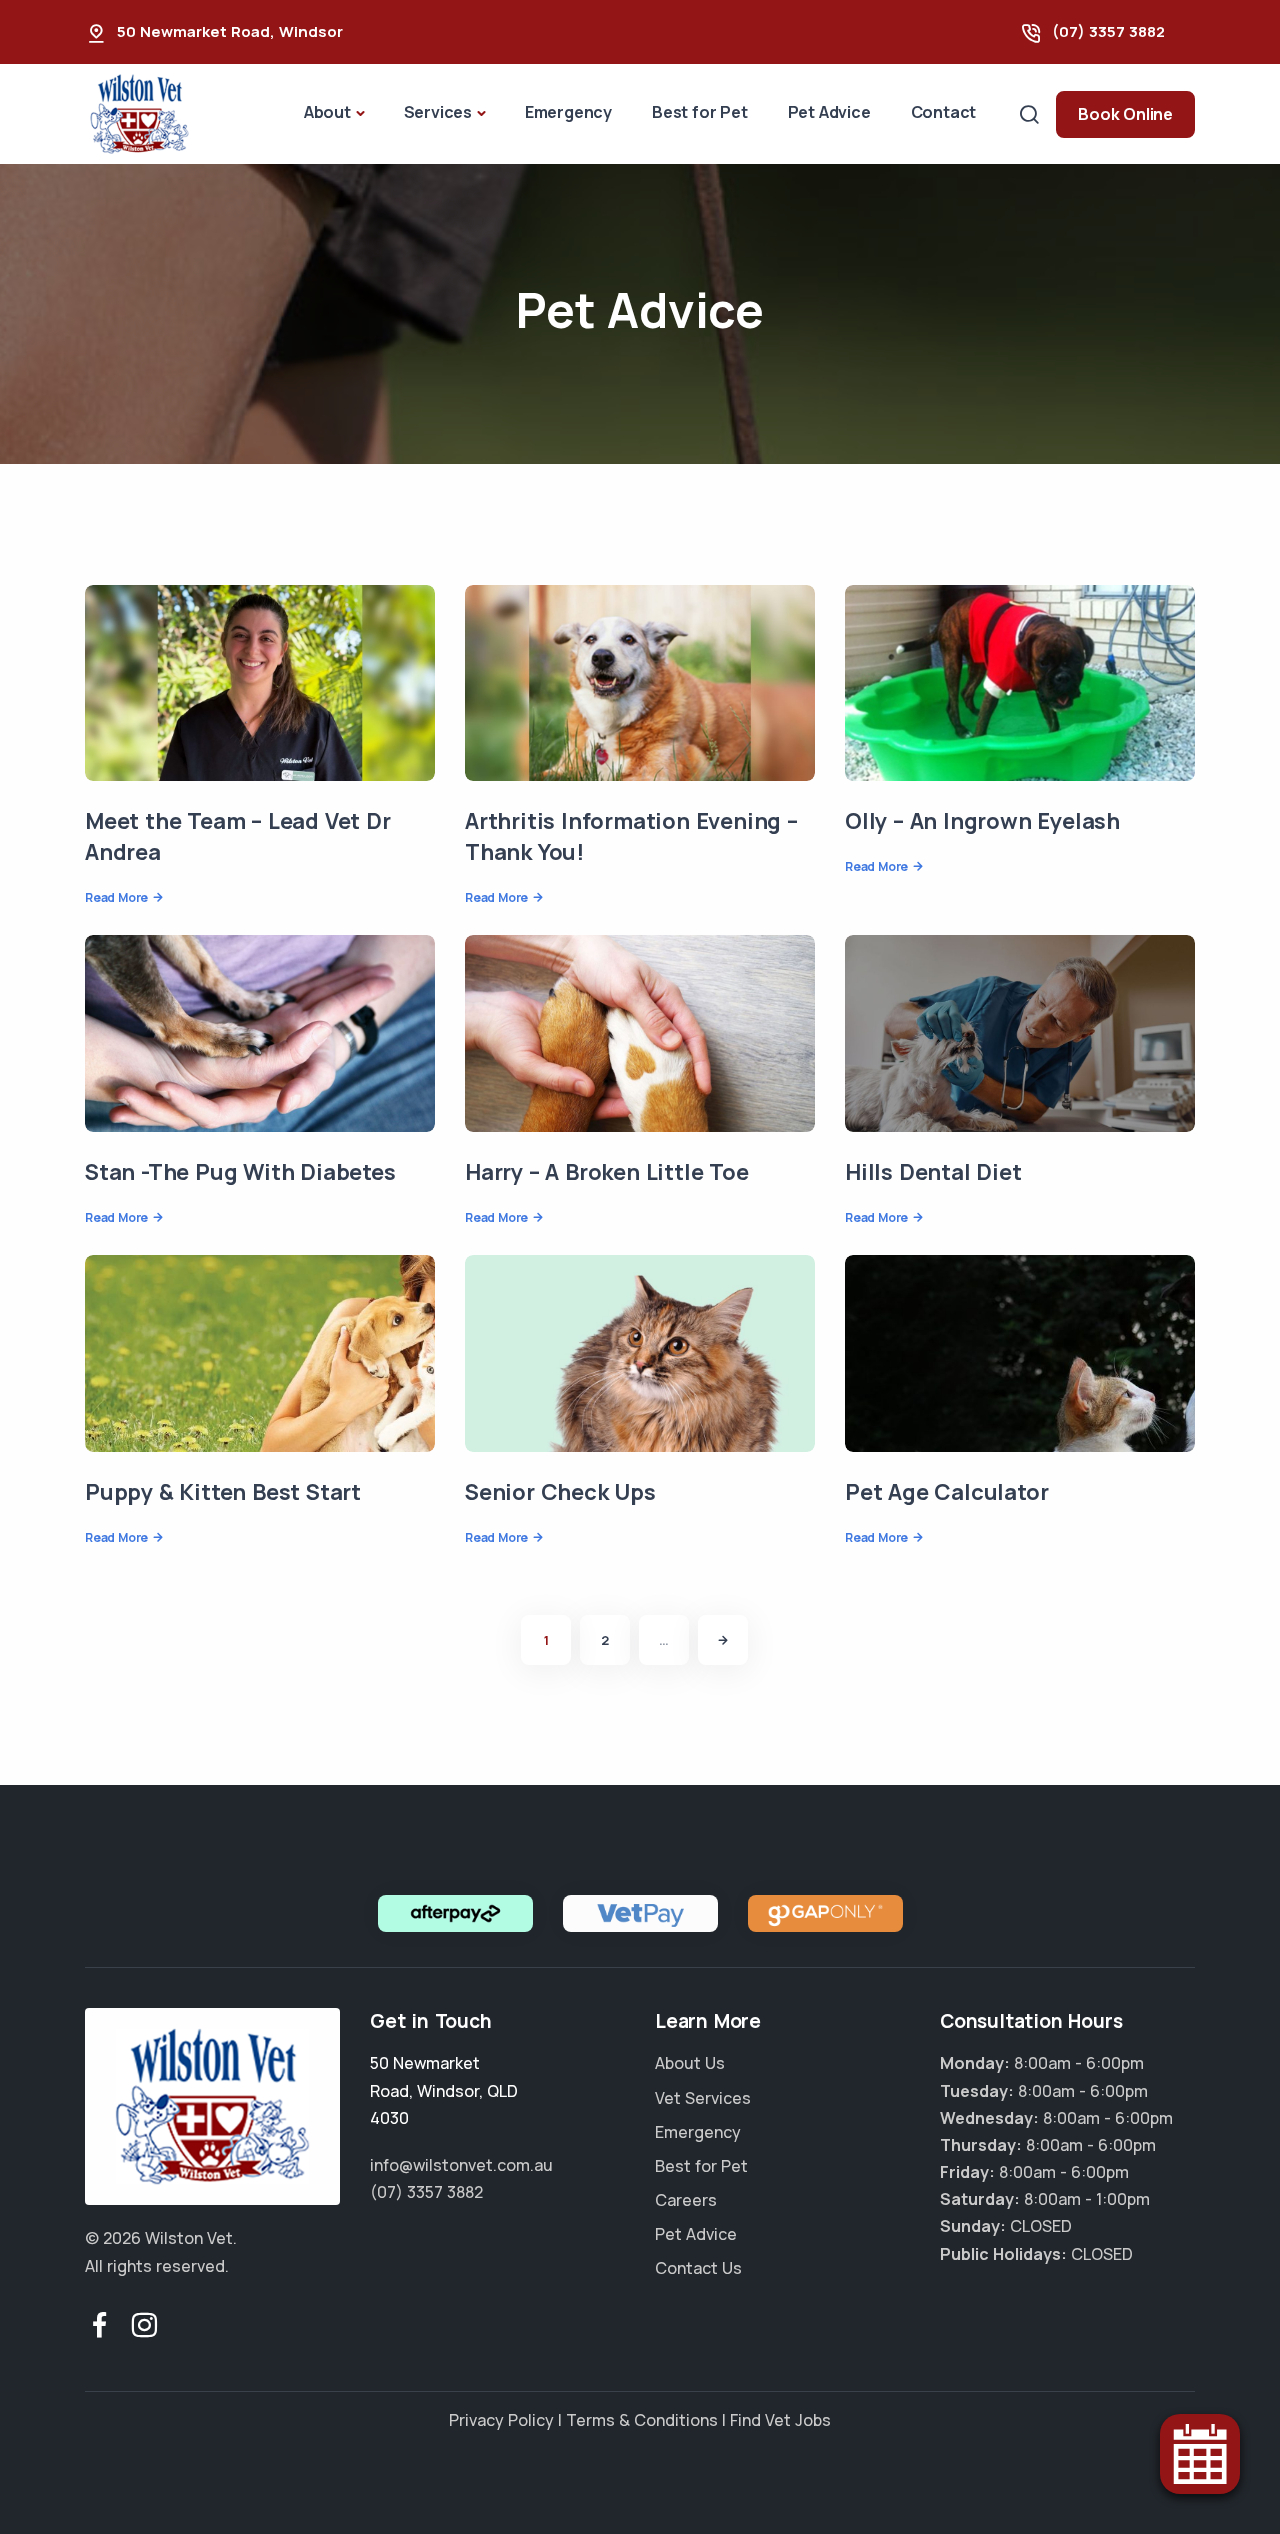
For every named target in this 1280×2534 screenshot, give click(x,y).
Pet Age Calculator (946, 1492)
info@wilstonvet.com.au (461, 2165)
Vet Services (703, 2098)
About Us (690, 2063)
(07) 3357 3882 (1108, 31)
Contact (944, 112)
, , (444, 2090)
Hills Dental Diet (933, 1172)
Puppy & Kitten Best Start (223, 1492)
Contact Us (698, 2268)
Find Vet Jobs (780, 2420)
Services (438, 112)
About (327, 112)
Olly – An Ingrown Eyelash (982, 821)
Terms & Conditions (642, 2420)
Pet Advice (829, 112)
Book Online (1125, 114)
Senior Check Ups (560, 1492)
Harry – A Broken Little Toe (607, 1172)
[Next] (723, 1640)
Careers (686, 2200)
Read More (116, 897)
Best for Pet (700, 112)
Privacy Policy (501, 2420)
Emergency (568, 112)
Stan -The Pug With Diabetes (240, 1172)
